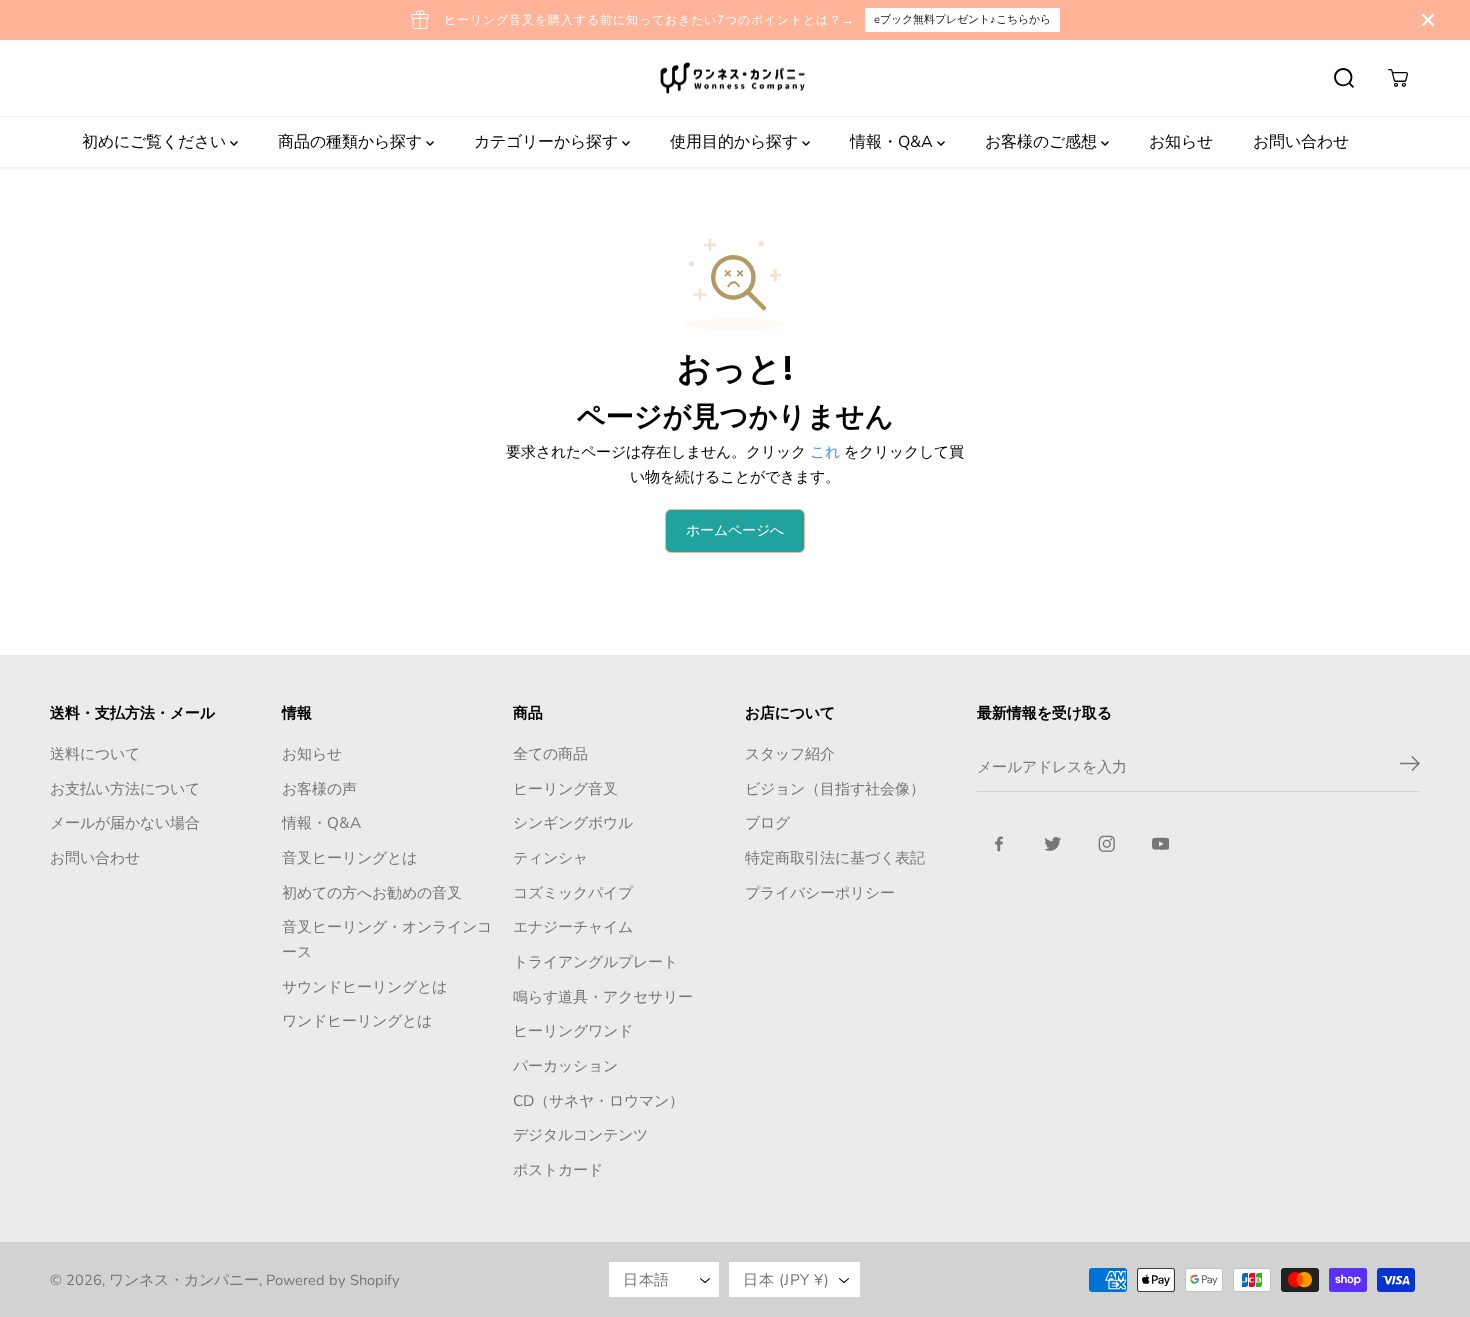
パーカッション (565, 1065)
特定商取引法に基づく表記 (835, 857)
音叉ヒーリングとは (349, 857)
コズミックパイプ (573, 892)
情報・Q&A (893, 142)
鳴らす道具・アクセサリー (603, 996)
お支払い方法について (125, 788)
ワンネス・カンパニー (184, 1280)
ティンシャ (550, 857)
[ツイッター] (1053, 844)
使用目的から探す (736, 142)
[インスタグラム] (1107, 844)
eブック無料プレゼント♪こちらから (962, 19)
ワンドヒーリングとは (357, 1020)
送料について (95, 753)
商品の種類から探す (352, 142)
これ (825, 451)
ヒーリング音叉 (565, 788)
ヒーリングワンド (573, 1030)
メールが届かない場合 (125, 822)
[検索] (1344, 78)
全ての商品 (550, 753)
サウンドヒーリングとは (364, 986)
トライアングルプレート (595, 961)
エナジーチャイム (573, 926)
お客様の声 (319, 788)
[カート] (1398, 78)
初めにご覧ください (156, 142)
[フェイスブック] (999, 844)
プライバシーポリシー (820, 892)
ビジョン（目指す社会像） (835, 788)
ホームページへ (735, 530)
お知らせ (1181, 142)
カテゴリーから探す (548, 142)
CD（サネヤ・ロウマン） (598, 1100)
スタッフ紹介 (790, 753)
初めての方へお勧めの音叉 (372, 892)
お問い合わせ (1301, 142)
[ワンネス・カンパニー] (735, 78)
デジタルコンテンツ (580, 1134)
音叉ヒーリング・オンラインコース (387, 939)
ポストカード (558, 1169)
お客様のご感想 (1043, 142)
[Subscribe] (1410, 767)
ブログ (767, 822)
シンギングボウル (573, 822)
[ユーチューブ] (1161, 844)
